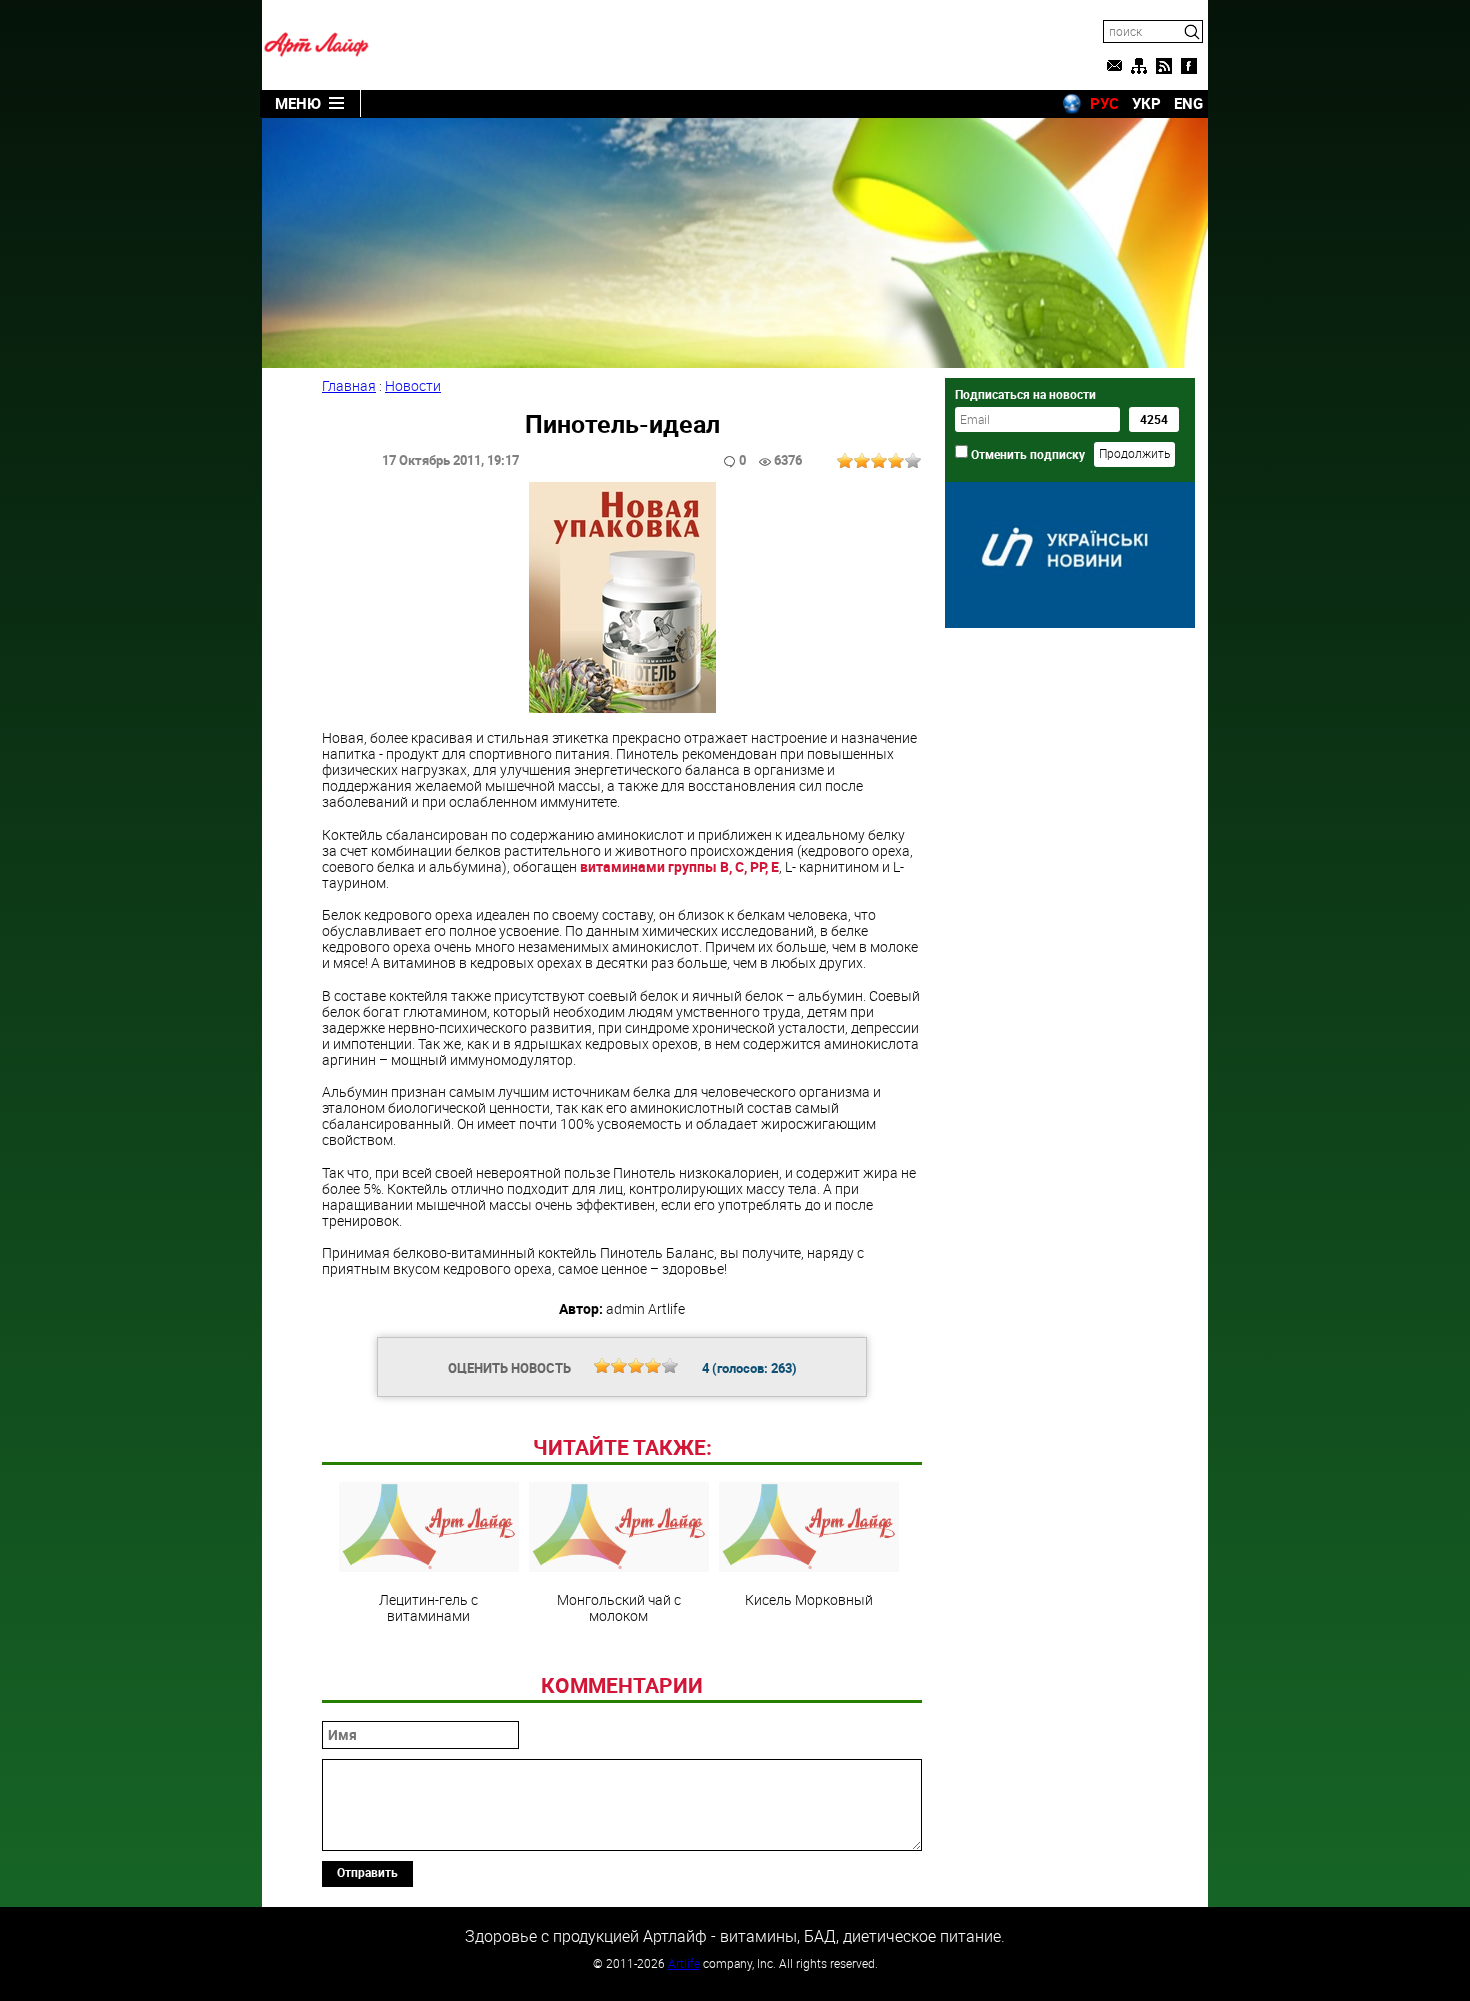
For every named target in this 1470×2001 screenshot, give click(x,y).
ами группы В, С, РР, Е (679, 866)
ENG (1188, 103)
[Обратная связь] (1114, 66)
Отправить (367, 1872)
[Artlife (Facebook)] (1189, 66)
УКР (1146, 103)
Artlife (684, 1963)
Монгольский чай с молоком (619, 1607)
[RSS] (1164, 66)
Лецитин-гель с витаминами (428, 1607)
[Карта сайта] (1139, 66)
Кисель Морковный (809, 1599)
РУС (1104, 103)
